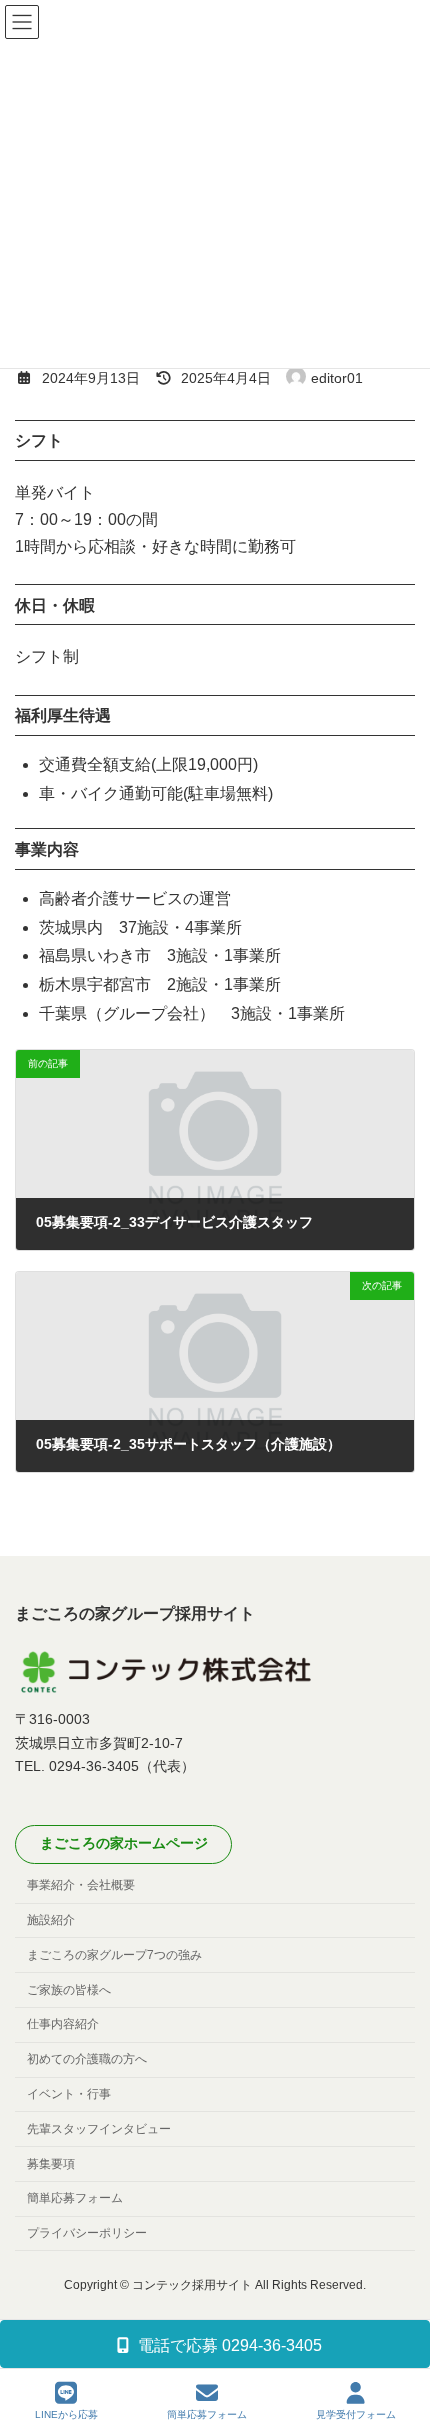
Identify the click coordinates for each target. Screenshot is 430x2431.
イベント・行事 (69, 2094)
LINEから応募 (66, 2414)
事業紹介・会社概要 (81, 1885)
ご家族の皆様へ (69, 1989)
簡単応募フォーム (75, 2198)
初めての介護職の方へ (87, 2059)
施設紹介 (51, 1920)
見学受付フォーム (356, 2414)
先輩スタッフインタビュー (99, 2129)
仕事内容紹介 (63, 2024)
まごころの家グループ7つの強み (114, 1955)
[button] (123, 1844)
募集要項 (51, 2163)
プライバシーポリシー (87, 2233)
